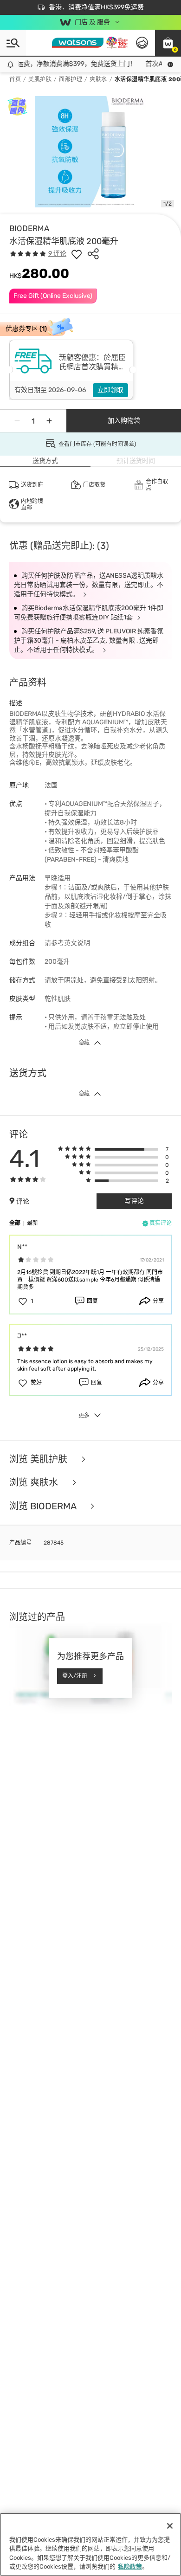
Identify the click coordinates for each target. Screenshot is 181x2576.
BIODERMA (29, 228)
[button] (168, 43)
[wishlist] (77, 254)
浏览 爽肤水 (35, 1483)
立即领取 (110, 390)
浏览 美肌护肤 (39, 1459)
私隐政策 (130, 2566)
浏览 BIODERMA (44, 1506)
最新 (32, 1223)
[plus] (49, 421)
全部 (15, 1223)
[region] (90, 2544)
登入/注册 (75, 1676)
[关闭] (170, 2526)
